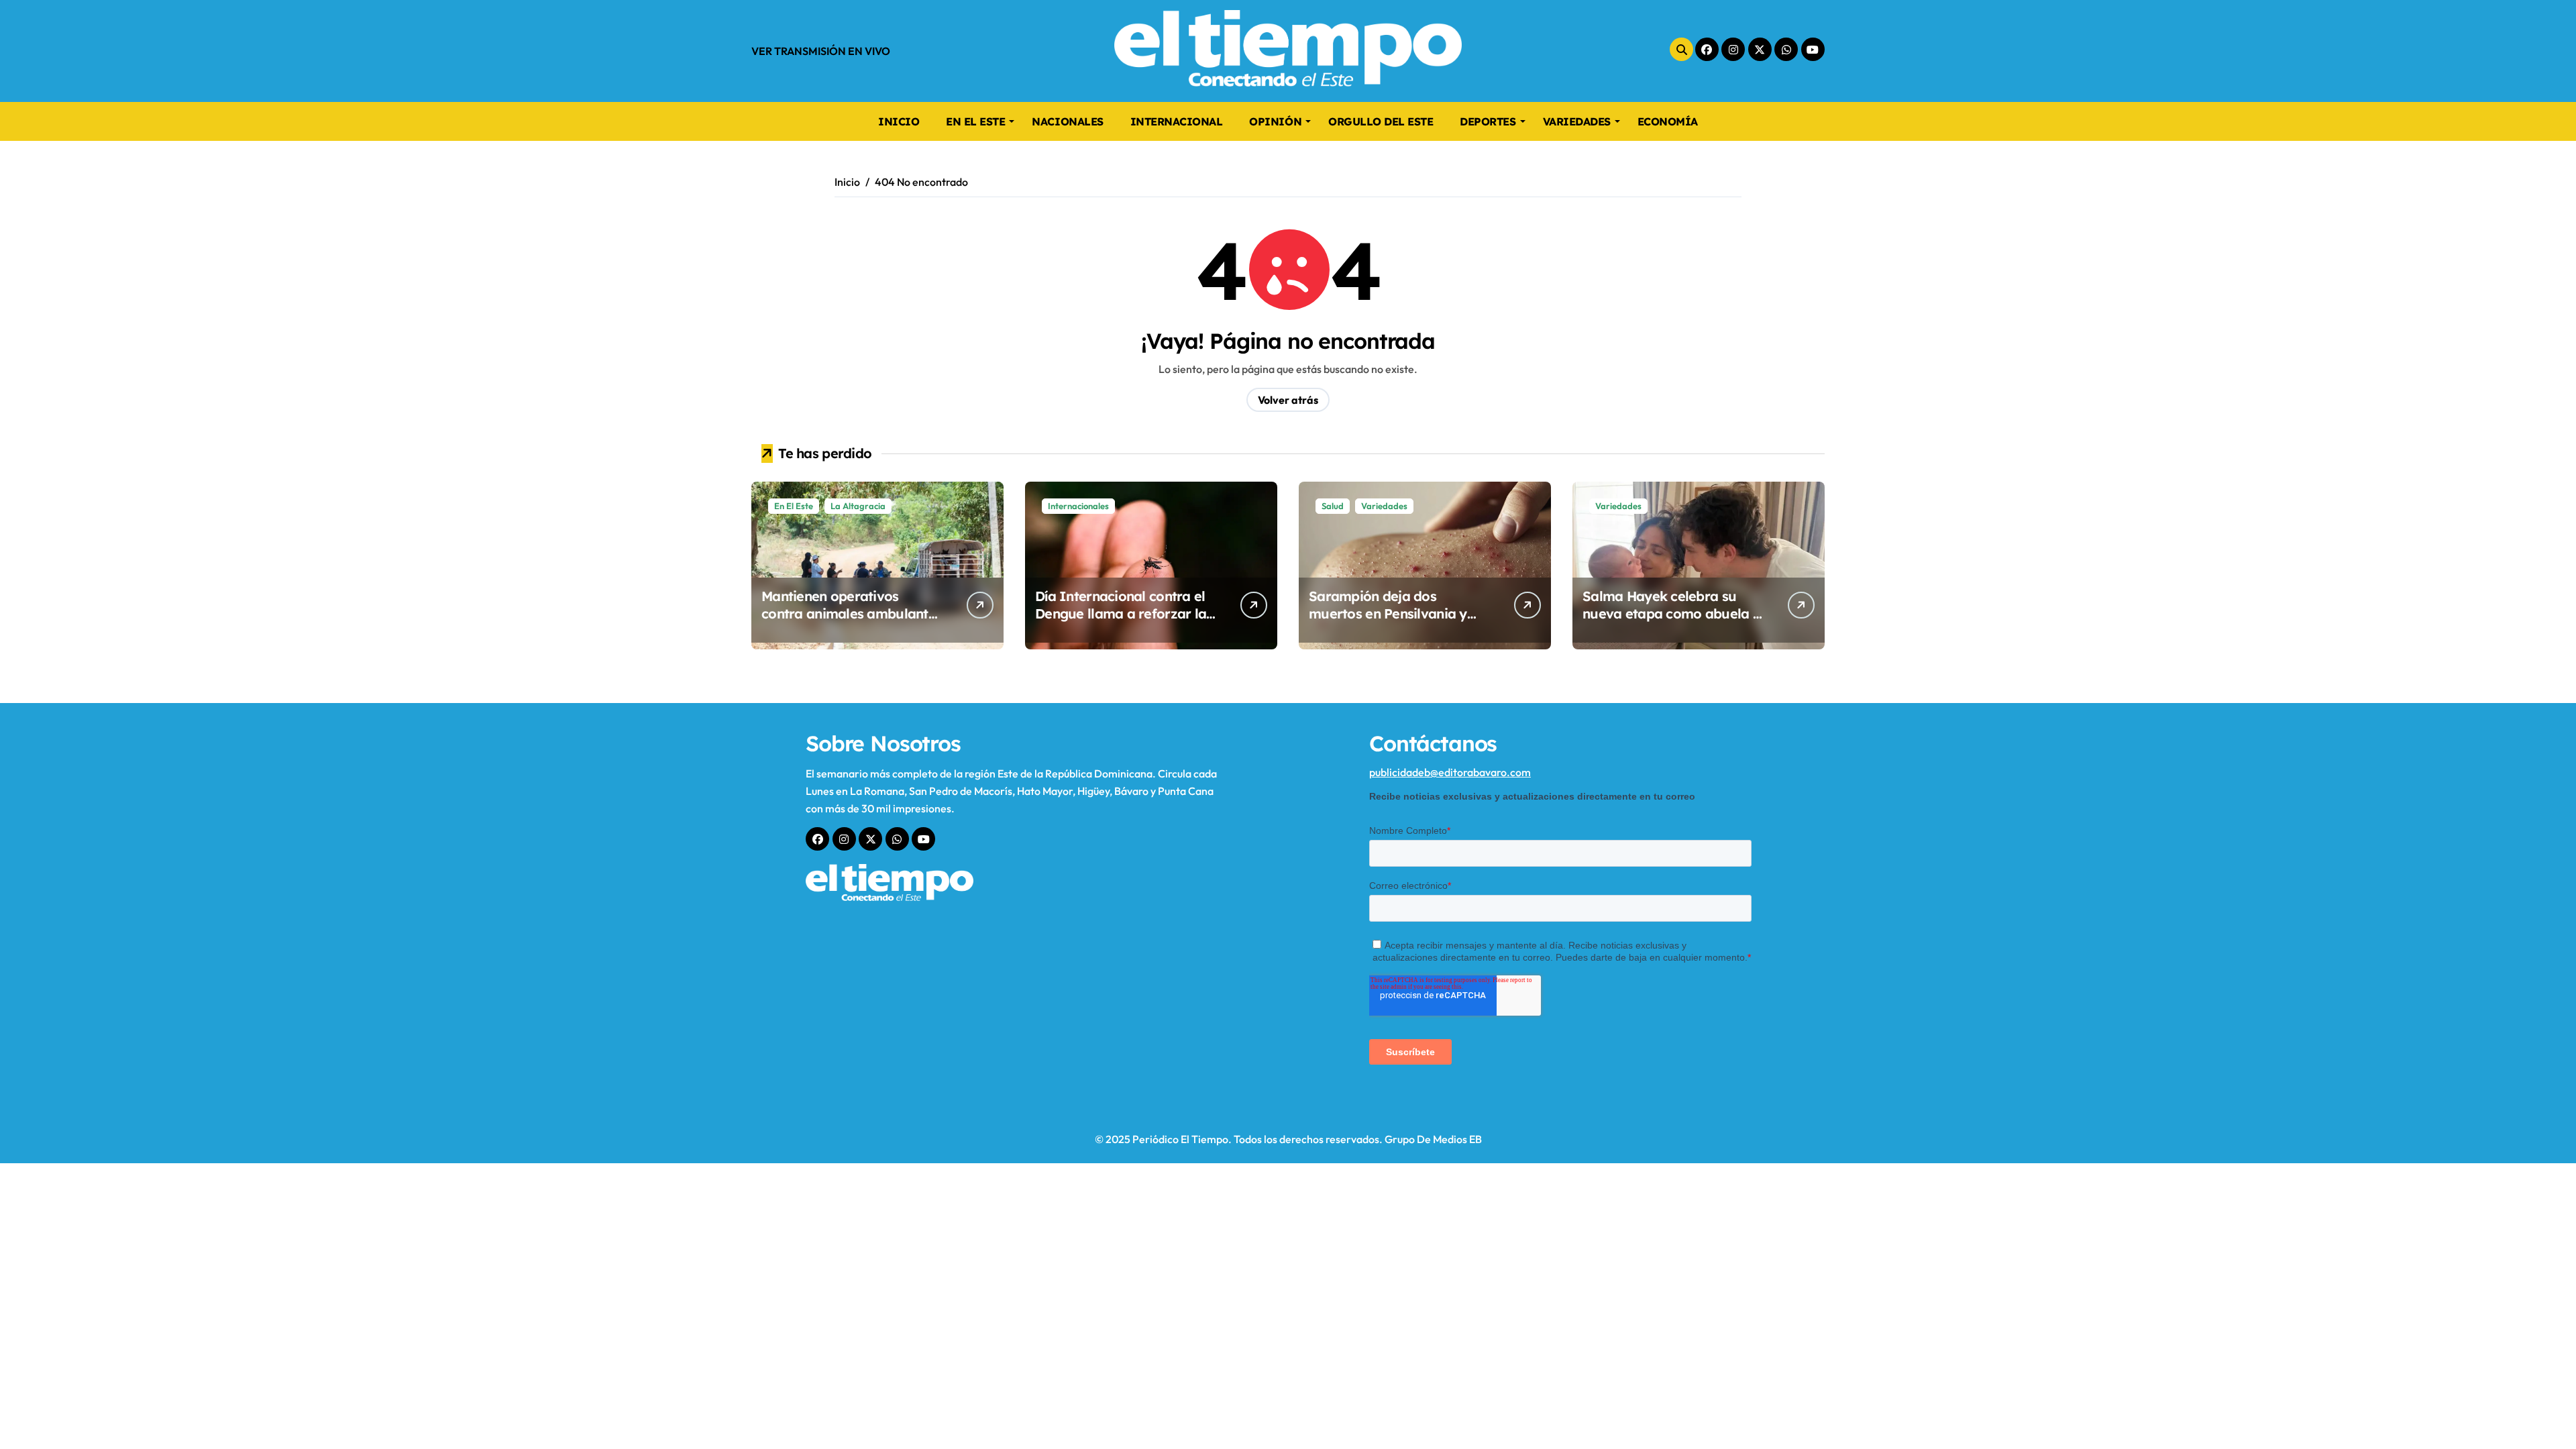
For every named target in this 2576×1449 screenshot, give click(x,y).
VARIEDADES (1577, 121)
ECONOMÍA (1668, 121)
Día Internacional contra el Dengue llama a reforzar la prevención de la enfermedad (1121, 622)
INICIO (899, 121)
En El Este (794, 506)
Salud (1333, 506)
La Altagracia (858, 506)
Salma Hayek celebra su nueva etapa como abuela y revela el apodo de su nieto (1671, 613)
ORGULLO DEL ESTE (1381, 121)
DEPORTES (1488, 121)
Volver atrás (1288, 400)
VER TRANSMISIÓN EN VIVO (821, 51)
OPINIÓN (1275, 121)
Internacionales (1078, 506)
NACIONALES (1067, 121)
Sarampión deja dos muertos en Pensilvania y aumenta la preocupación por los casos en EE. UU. (1390, 622)
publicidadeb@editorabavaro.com (1450, 772)
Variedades (1384, 506)
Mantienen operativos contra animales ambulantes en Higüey (852, 613)
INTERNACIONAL (1177, 121)
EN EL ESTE (975, 121)
